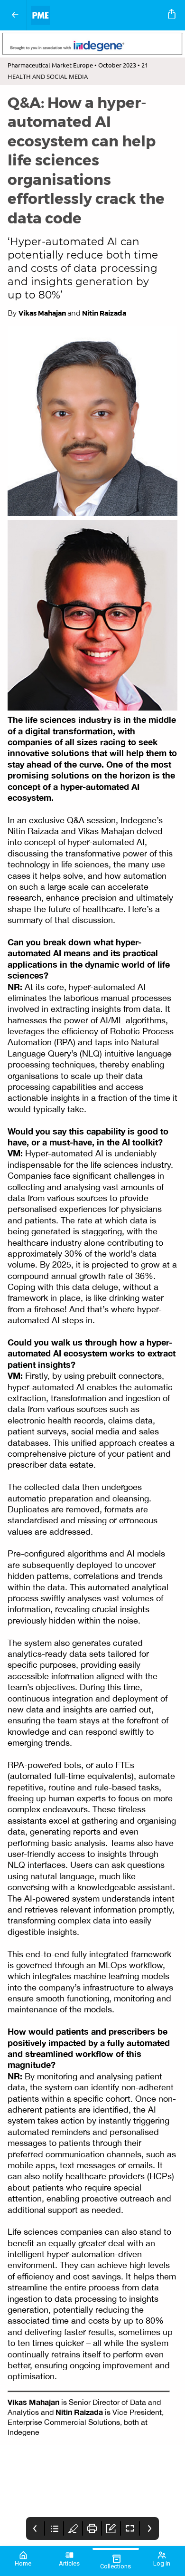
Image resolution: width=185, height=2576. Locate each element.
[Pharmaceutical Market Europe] (96, 15)
